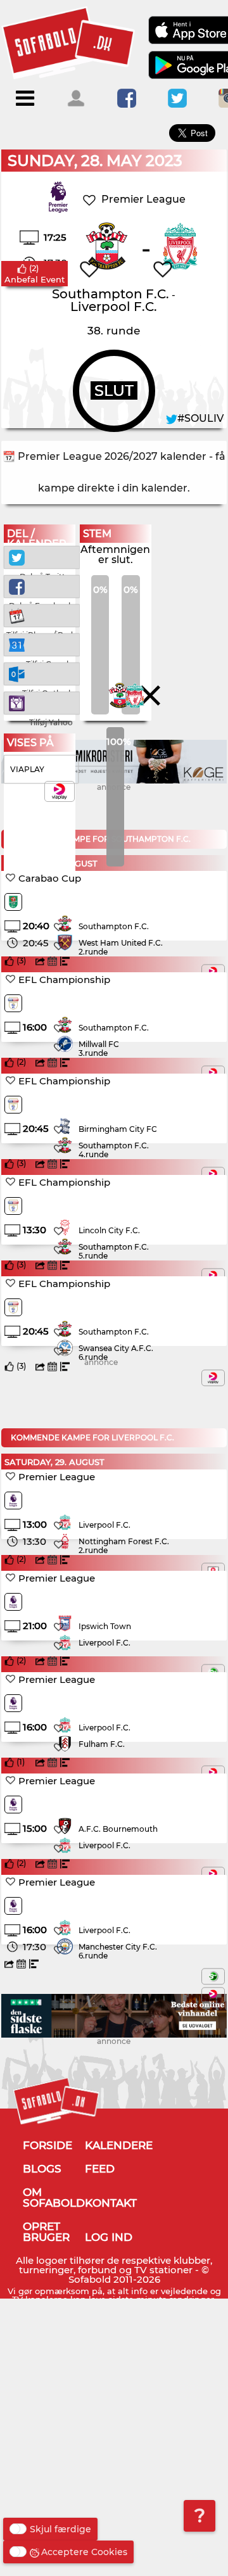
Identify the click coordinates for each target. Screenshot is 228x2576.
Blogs (42, 2169)
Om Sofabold (54, 2198)
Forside (47, 2145)
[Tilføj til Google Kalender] (42, 644)
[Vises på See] (213, 1976)
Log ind (109, 2237)
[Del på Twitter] (42, 556)
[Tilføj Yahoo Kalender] (42, 702)
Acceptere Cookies (84, 2552)
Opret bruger (46, 2232)
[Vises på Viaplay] (213, 1378)
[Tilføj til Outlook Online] (42, 673)
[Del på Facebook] (42, 586)
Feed (100, 2169)
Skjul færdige (60, 2529)
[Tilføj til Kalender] (42, 615)
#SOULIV (200, 418)
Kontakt (111, 2203)
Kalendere (119, 2145)
